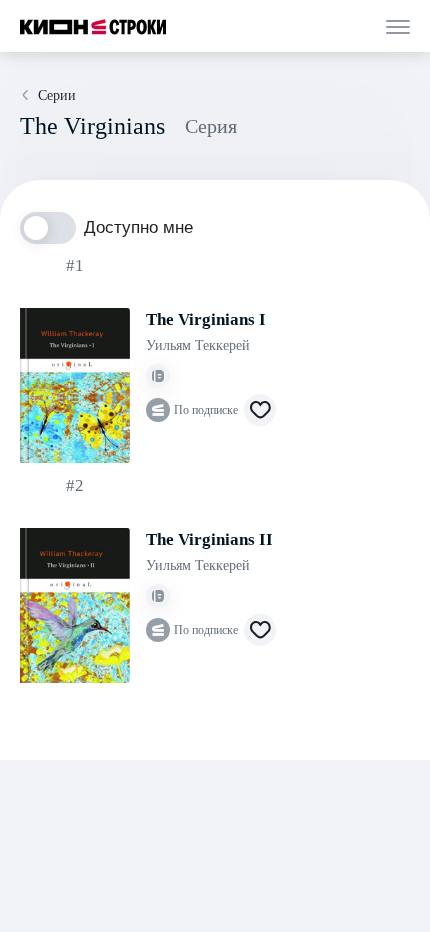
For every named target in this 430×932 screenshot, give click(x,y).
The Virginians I (206, 319)
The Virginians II (209, 539)
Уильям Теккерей (198, 345)
